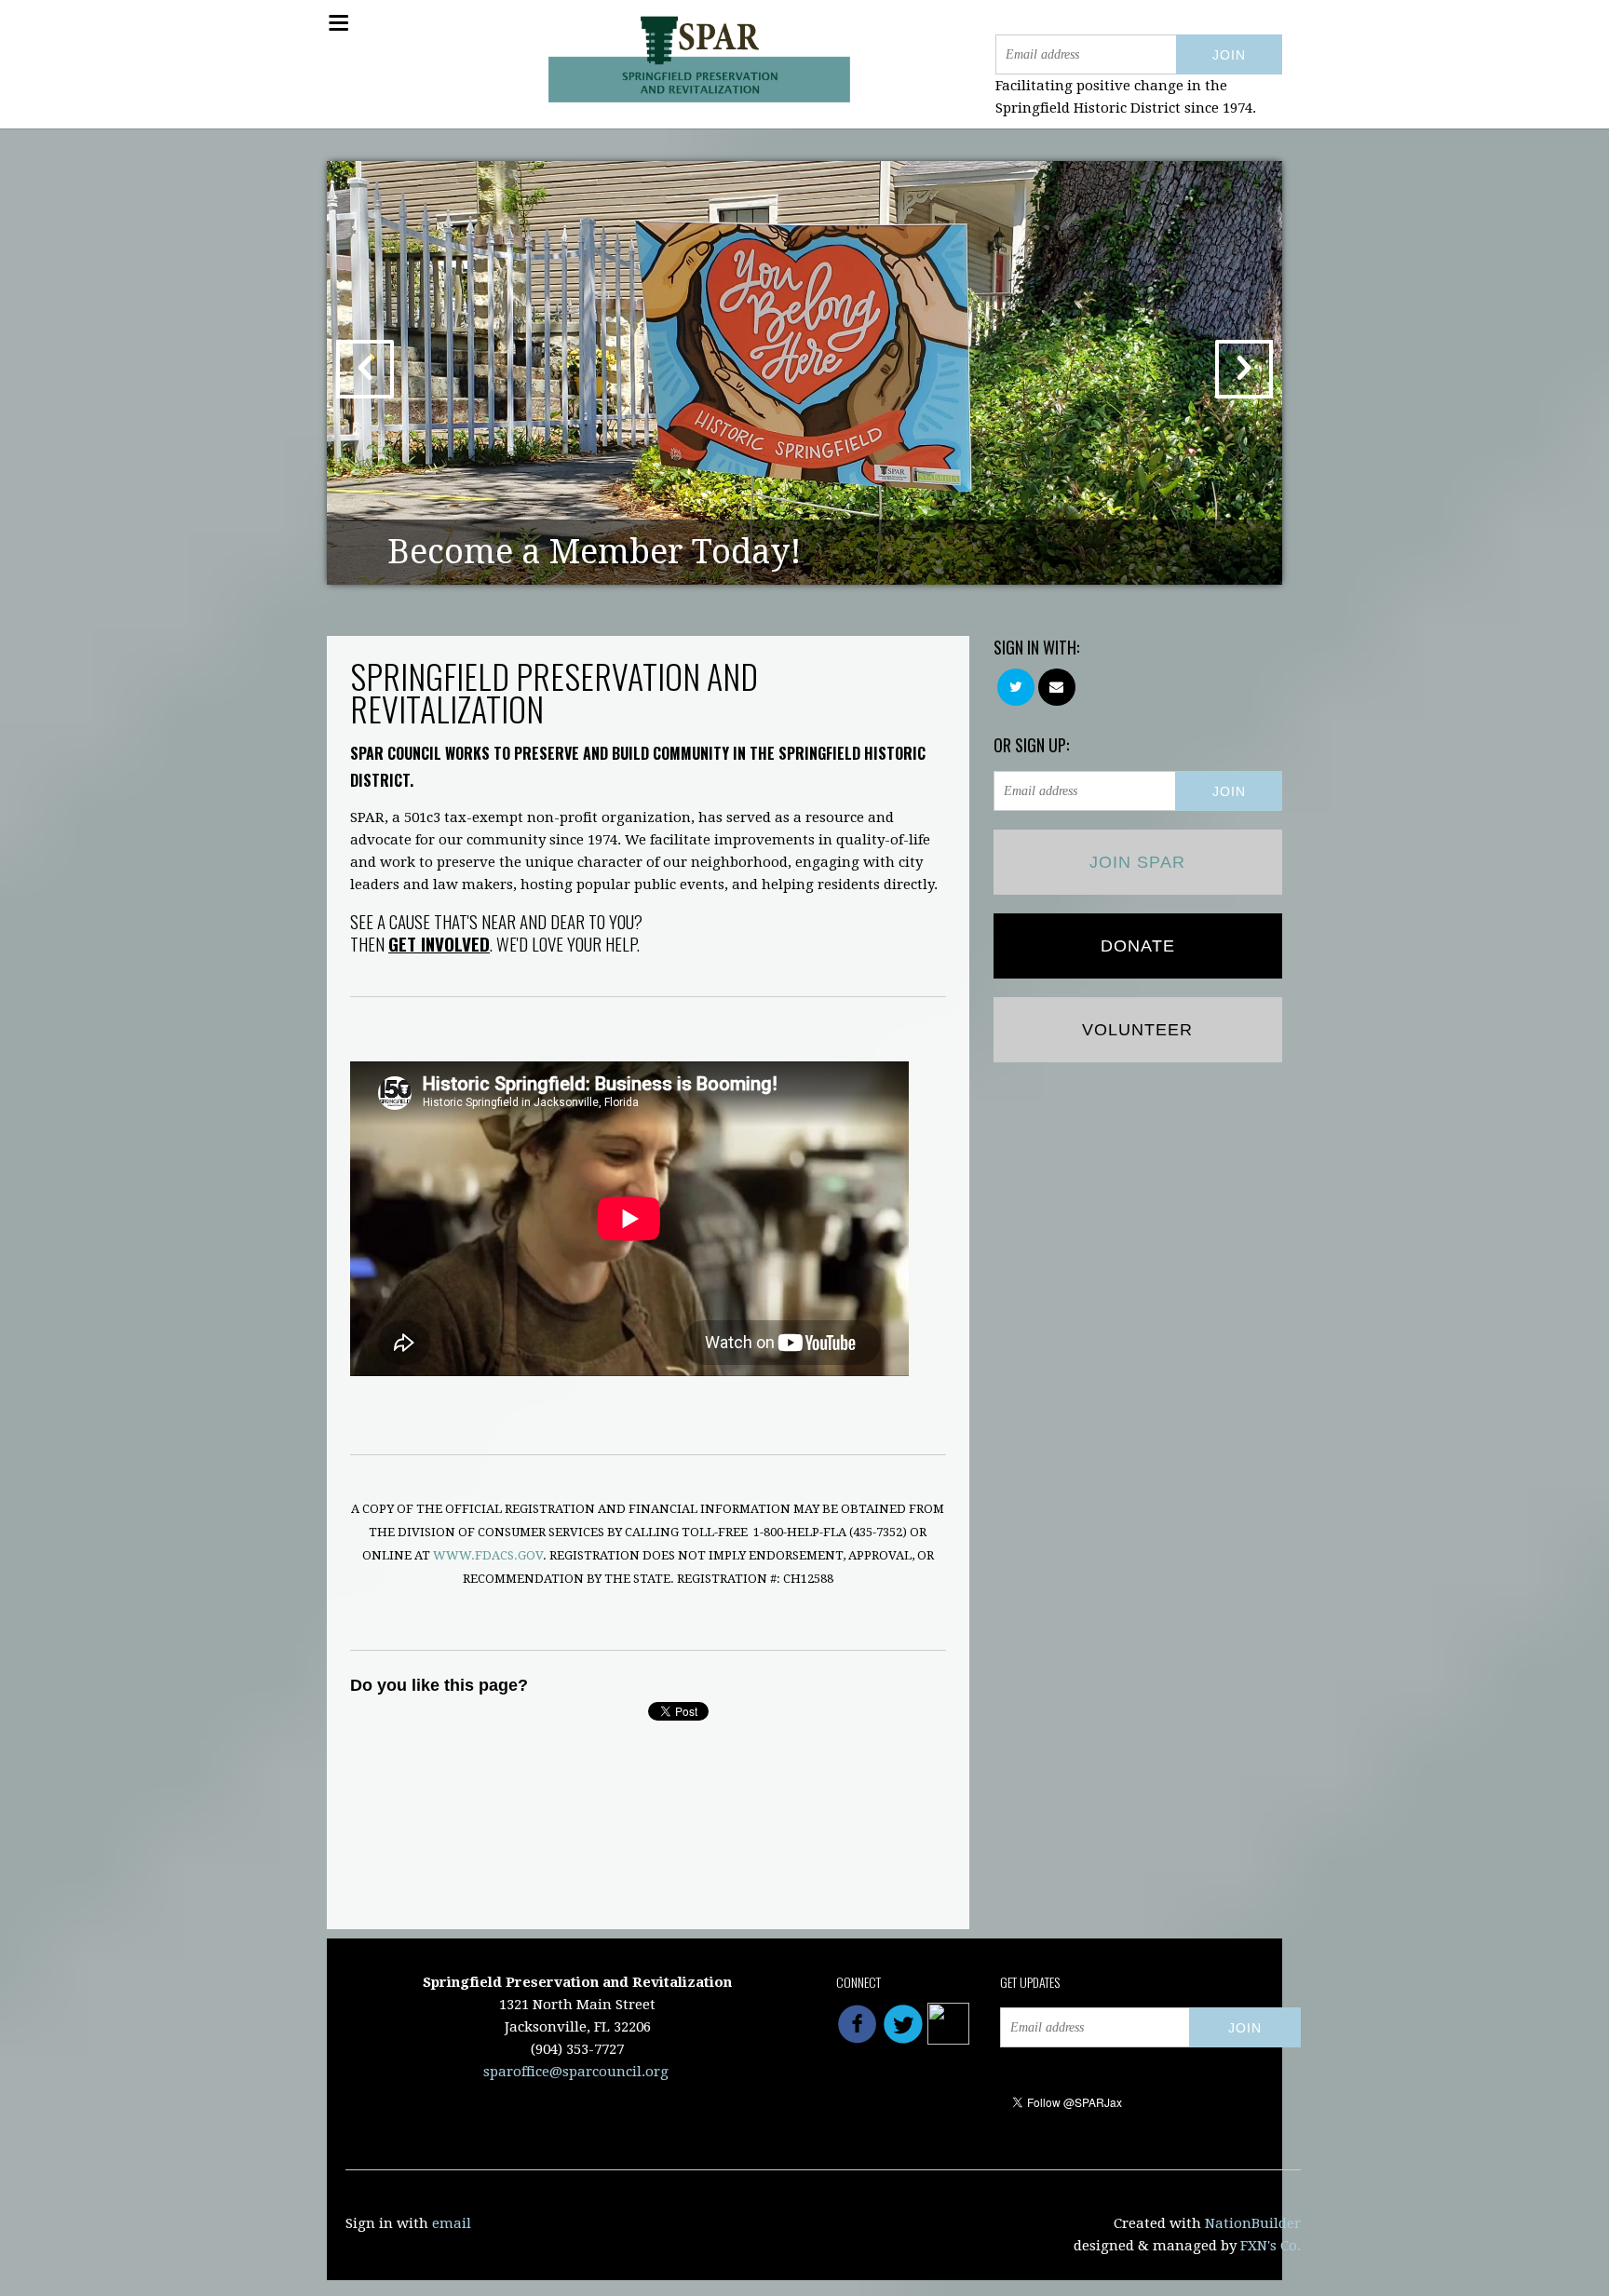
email (452, 2223)
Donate (1138, 946)
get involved (439, 943)
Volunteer (1137, 1030)
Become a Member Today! (595, 552)
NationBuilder (1253, 2223)
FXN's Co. (1271, 2246)
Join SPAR (1137, 862)
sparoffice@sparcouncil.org (576, 2072)
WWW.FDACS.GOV (488, 1555)
